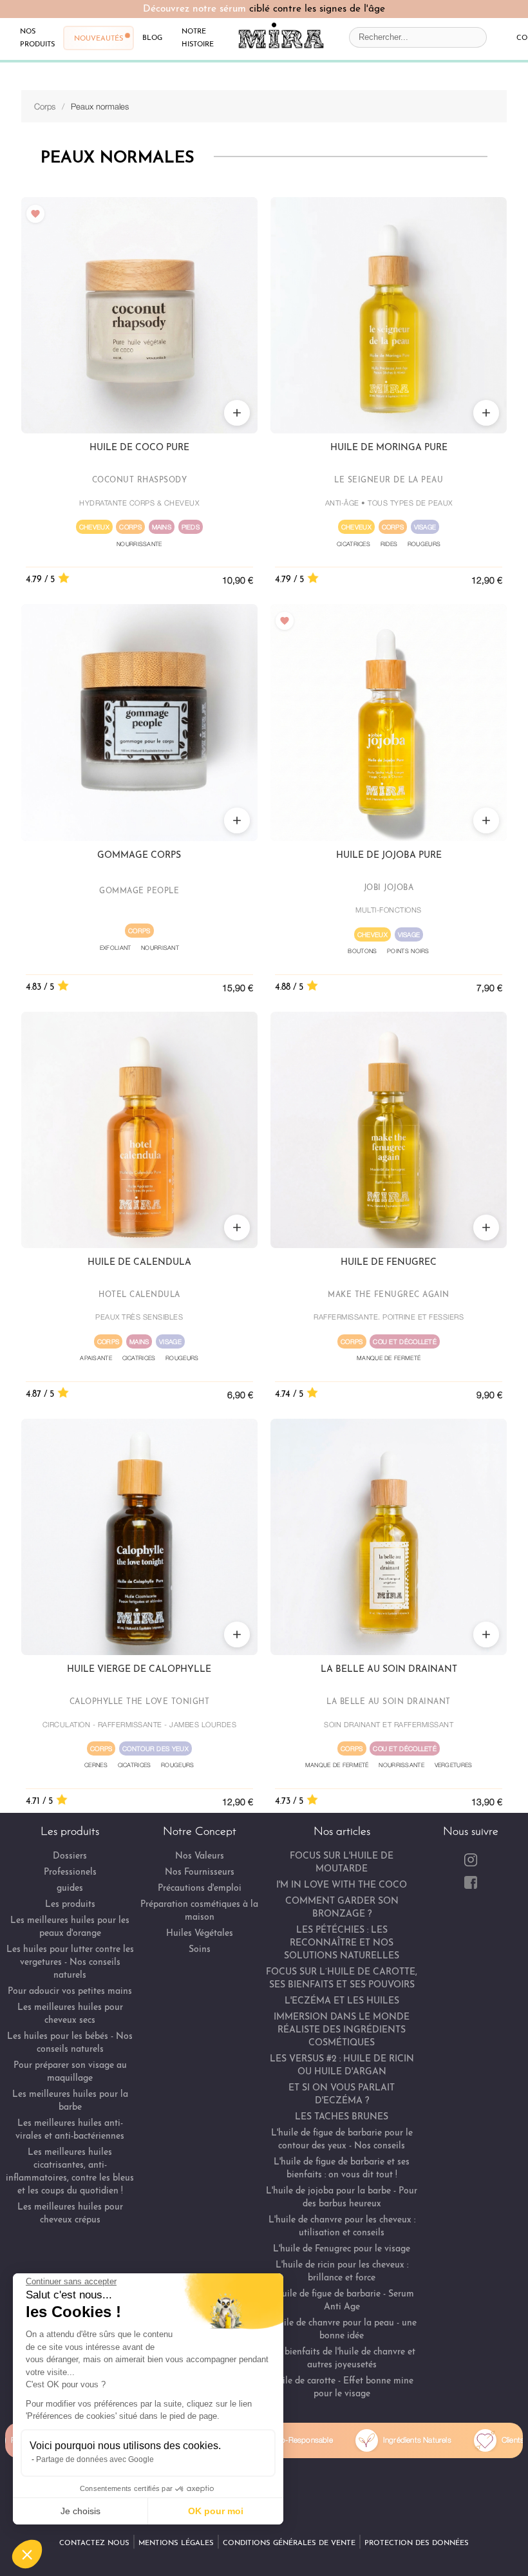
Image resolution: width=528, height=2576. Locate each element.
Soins (200, 1950)
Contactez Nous (94, 2543)
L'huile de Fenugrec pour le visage (342, 2249)
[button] (27, 2554)
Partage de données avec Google (95, 2459)
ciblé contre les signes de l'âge (317, 9)
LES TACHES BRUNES (342, 2117)
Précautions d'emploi (200, 1889)
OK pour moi (216, 2511)
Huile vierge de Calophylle (139, 1670)
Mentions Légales (176, 2543)
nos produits (37, 37)
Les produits (70, 1905)
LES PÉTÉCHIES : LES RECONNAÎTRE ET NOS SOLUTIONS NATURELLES (342, 1943)
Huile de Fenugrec (389, 1263)
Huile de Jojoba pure (389, 856)
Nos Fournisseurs (200, 1872)
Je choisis (80, 2511)
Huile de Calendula (139, 1263)
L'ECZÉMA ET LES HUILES (342, 2001)
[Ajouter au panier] (237, 413)
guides (70, 1889)
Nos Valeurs (200, 1856)
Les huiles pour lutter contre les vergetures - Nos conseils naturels (70, 1963)
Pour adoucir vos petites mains (70, 1992)
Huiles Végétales (200, 1934)
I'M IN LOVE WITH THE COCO (342, 1885)
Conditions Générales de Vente (289, 2543)
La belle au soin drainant (389, 1670)
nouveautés (99, 38)
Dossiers (70, 1856)
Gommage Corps (139, 856)
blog (152, 37)
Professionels (70, 1872)
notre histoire (198, 37)
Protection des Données (417, 2543)
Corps (45, 106)
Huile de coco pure (139, 448)
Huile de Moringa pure (389, 448)
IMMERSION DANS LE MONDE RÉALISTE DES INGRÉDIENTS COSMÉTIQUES (342, 2030)
